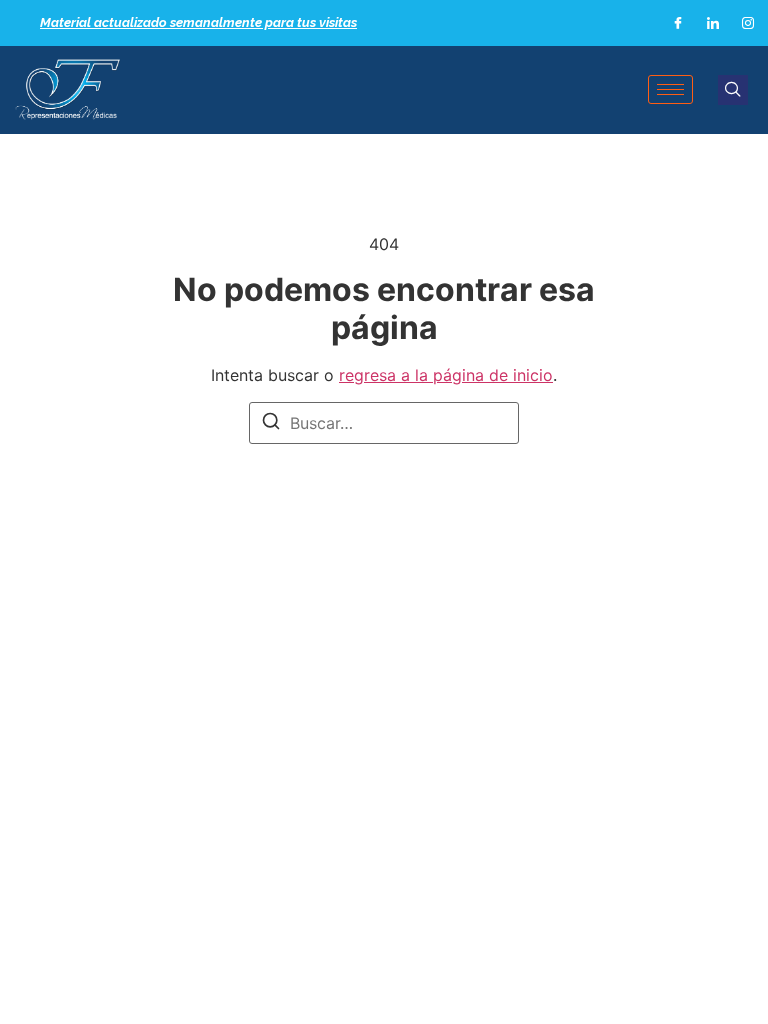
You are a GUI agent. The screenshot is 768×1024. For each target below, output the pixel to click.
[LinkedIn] (713, 23)
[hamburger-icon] (670, 89)
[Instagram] (748, 23)
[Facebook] (678, 23)
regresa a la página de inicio (446, 375)
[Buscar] (271, 424)
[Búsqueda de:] (384, 423)
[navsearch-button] (733, 90)
